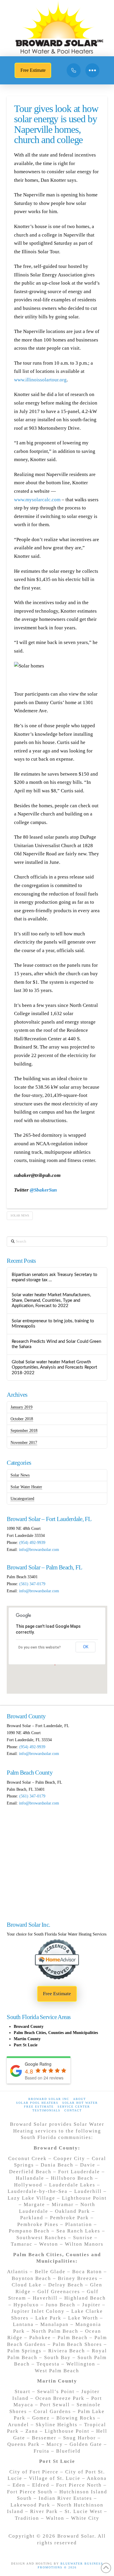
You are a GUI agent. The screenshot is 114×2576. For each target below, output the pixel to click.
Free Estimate (39, 2107)
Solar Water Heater (26, 1487)
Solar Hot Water (80, 2103)
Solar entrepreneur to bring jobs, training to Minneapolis (53, 1324)
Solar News (20, 1215)
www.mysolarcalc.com (37, 500)
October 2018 (22, 1419)
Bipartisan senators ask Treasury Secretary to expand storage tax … (55, 1277)
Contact (73, 2110)
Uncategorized (22, 1499)
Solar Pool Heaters (37, 2103)
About (80, 2099)
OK (86, 1647)
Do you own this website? (40, 1647)
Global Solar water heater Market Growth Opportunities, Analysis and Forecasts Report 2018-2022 (54, 1367)
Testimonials (46, 2110)
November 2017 (24, 1443)
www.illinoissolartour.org (40, 380)
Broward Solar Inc (49, 2099)
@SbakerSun (43, 1190)
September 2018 (24, 1431)
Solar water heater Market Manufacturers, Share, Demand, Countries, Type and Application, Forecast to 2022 (51, 1300)
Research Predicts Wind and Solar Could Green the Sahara (56, 1344)
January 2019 (21, 1407)
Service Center (74, 2107)
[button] (92, 70)
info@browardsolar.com (39, 1550)
